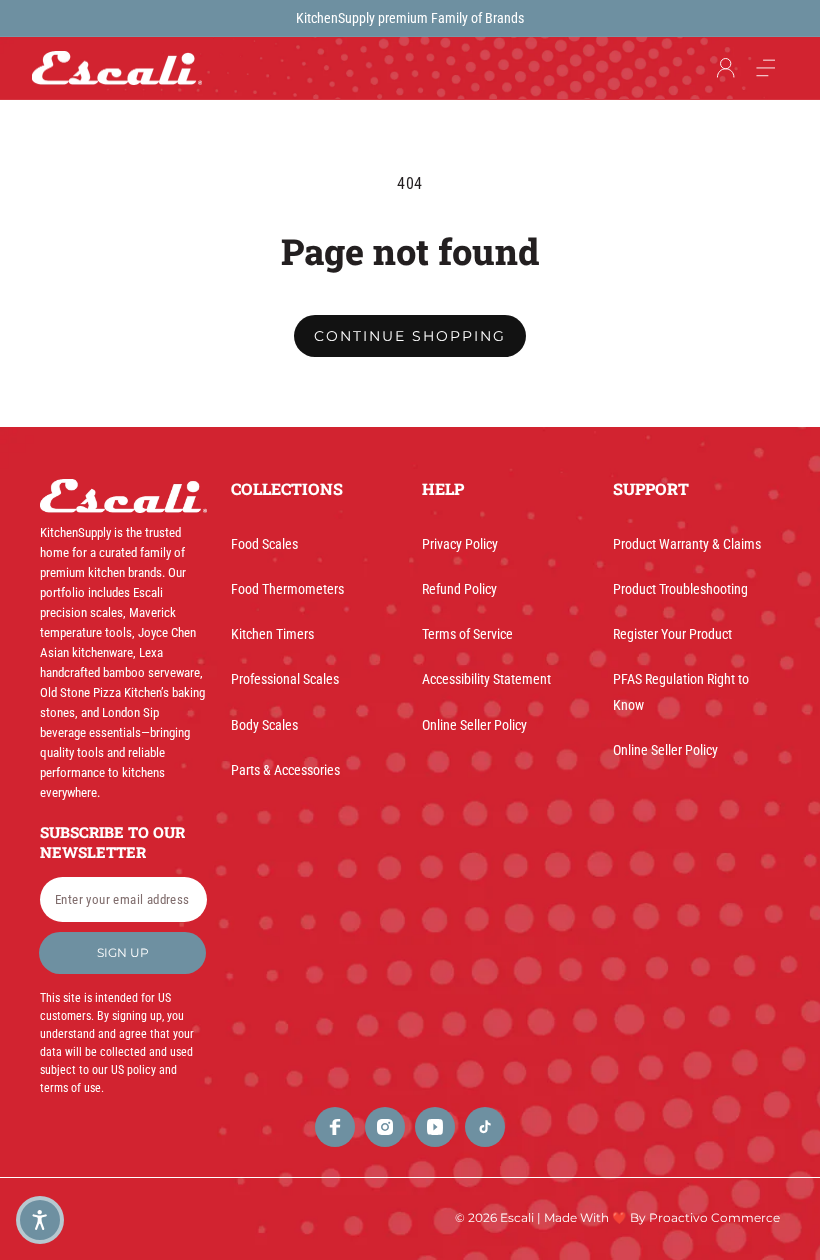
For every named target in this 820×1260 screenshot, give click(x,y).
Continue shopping (410, 336)
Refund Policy (459, 589)
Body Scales (264, 725)
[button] (766, 68)
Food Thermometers (287, 589)
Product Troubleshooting (680, 589)
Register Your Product (672, 634)
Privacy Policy (460, 544)
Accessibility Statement (486, 679)
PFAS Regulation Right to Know (681, 691)
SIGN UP (123, 952)
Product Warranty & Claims (687, 544)
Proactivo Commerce (714, 1217)
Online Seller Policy (474, 725)
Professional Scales (285, 679)
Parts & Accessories (285, 770)
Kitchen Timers (272, 634)
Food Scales (264, 544)
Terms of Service (467, 634)
